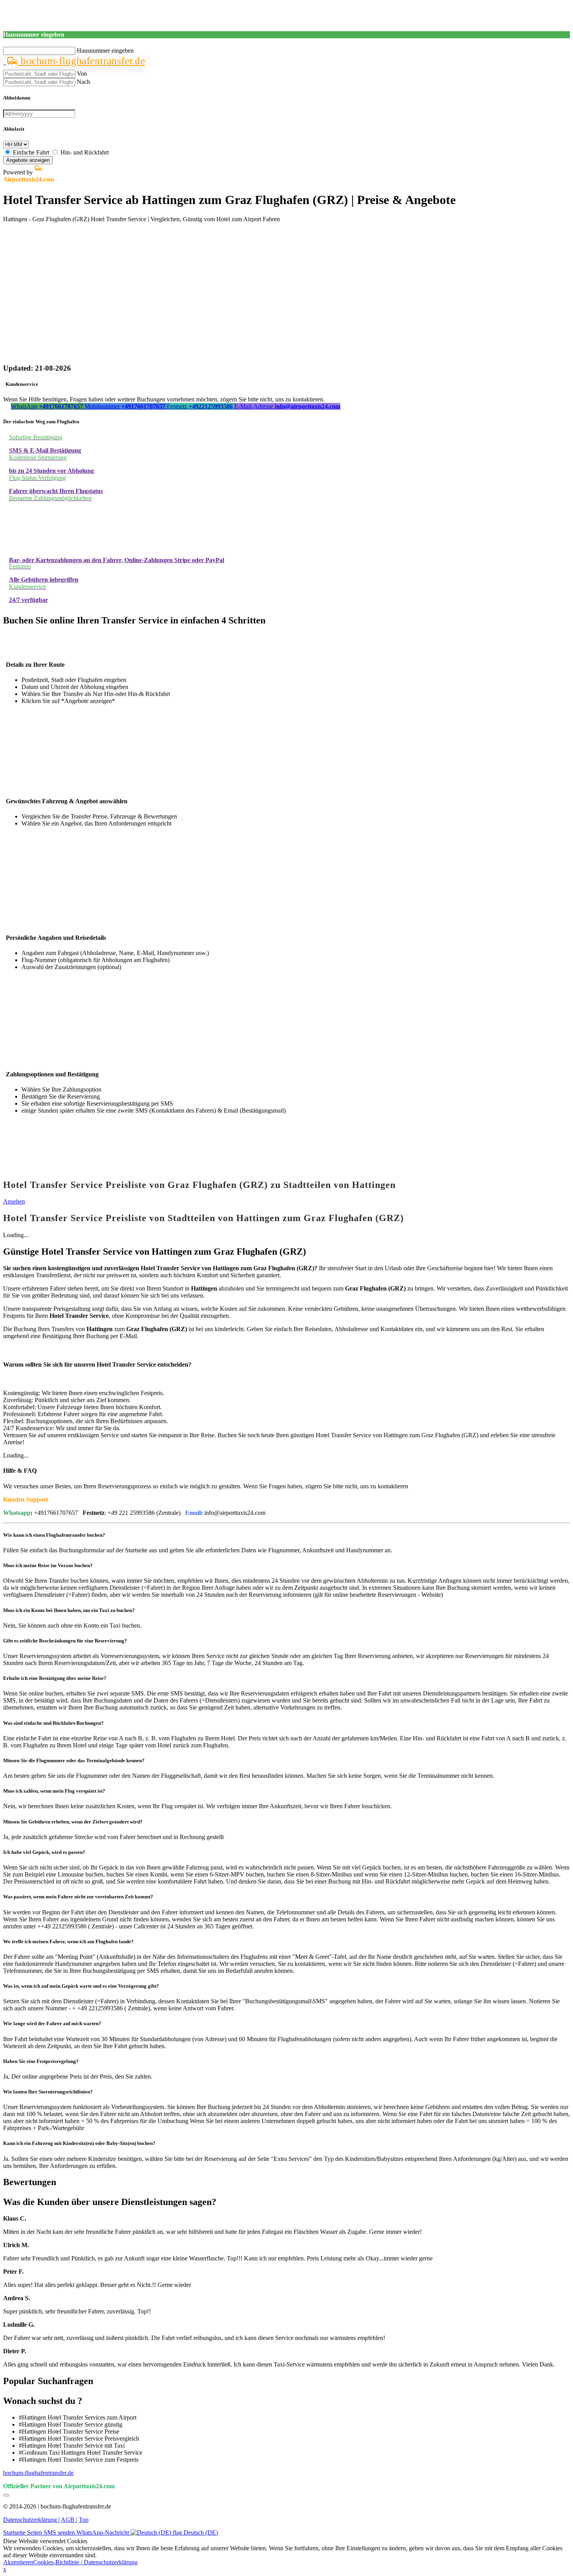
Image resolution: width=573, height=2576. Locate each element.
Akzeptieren (18, 2562)
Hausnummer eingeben (105, 51)
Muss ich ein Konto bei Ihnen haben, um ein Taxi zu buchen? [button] (69, 1610)
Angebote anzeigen (28, 160)
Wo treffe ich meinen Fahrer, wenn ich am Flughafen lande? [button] (68, 1941)
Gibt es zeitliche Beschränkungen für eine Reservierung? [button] (65, 1641)
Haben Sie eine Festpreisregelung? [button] (41, 2061)
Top (84, 2520)
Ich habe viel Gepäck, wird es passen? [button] (44, 1852)
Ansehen (14, 1201)
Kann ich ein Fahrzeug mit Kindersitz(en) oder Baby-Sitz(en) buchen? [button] (79, 2143)
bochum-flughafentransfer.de (81, 61)
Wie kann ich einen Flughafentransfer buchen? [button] (54, 1535)
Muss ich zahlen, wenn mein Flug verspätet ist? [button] (54, 1791)
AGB (68, 2520)
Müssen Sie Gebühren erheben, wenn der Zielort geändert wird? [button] (73, 1822)
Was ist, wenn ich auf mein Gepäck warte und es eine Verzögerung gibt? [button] (81, 1986)
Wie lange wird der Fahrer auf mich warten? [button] (52, 2023)
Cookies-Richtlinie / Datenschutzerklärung (85, 2562)
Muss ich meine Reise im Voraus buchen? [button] (48, 1565)
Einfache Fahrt (31, 152)
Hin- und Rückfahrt (85, 152)
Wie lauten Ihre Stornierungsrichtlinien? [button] (48, 2092)
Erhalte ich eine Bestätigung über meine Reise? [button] (55, 1678)
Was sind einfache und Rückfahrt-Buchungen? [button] (53, 1723)
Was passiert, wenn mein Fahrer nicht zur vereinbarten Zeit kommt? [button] (78, 1897)
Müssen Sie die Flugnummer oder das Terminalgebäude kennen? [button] (74, 1760)
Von (82, 74)
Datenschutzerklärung (31, 2520)
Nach (83, 82)
